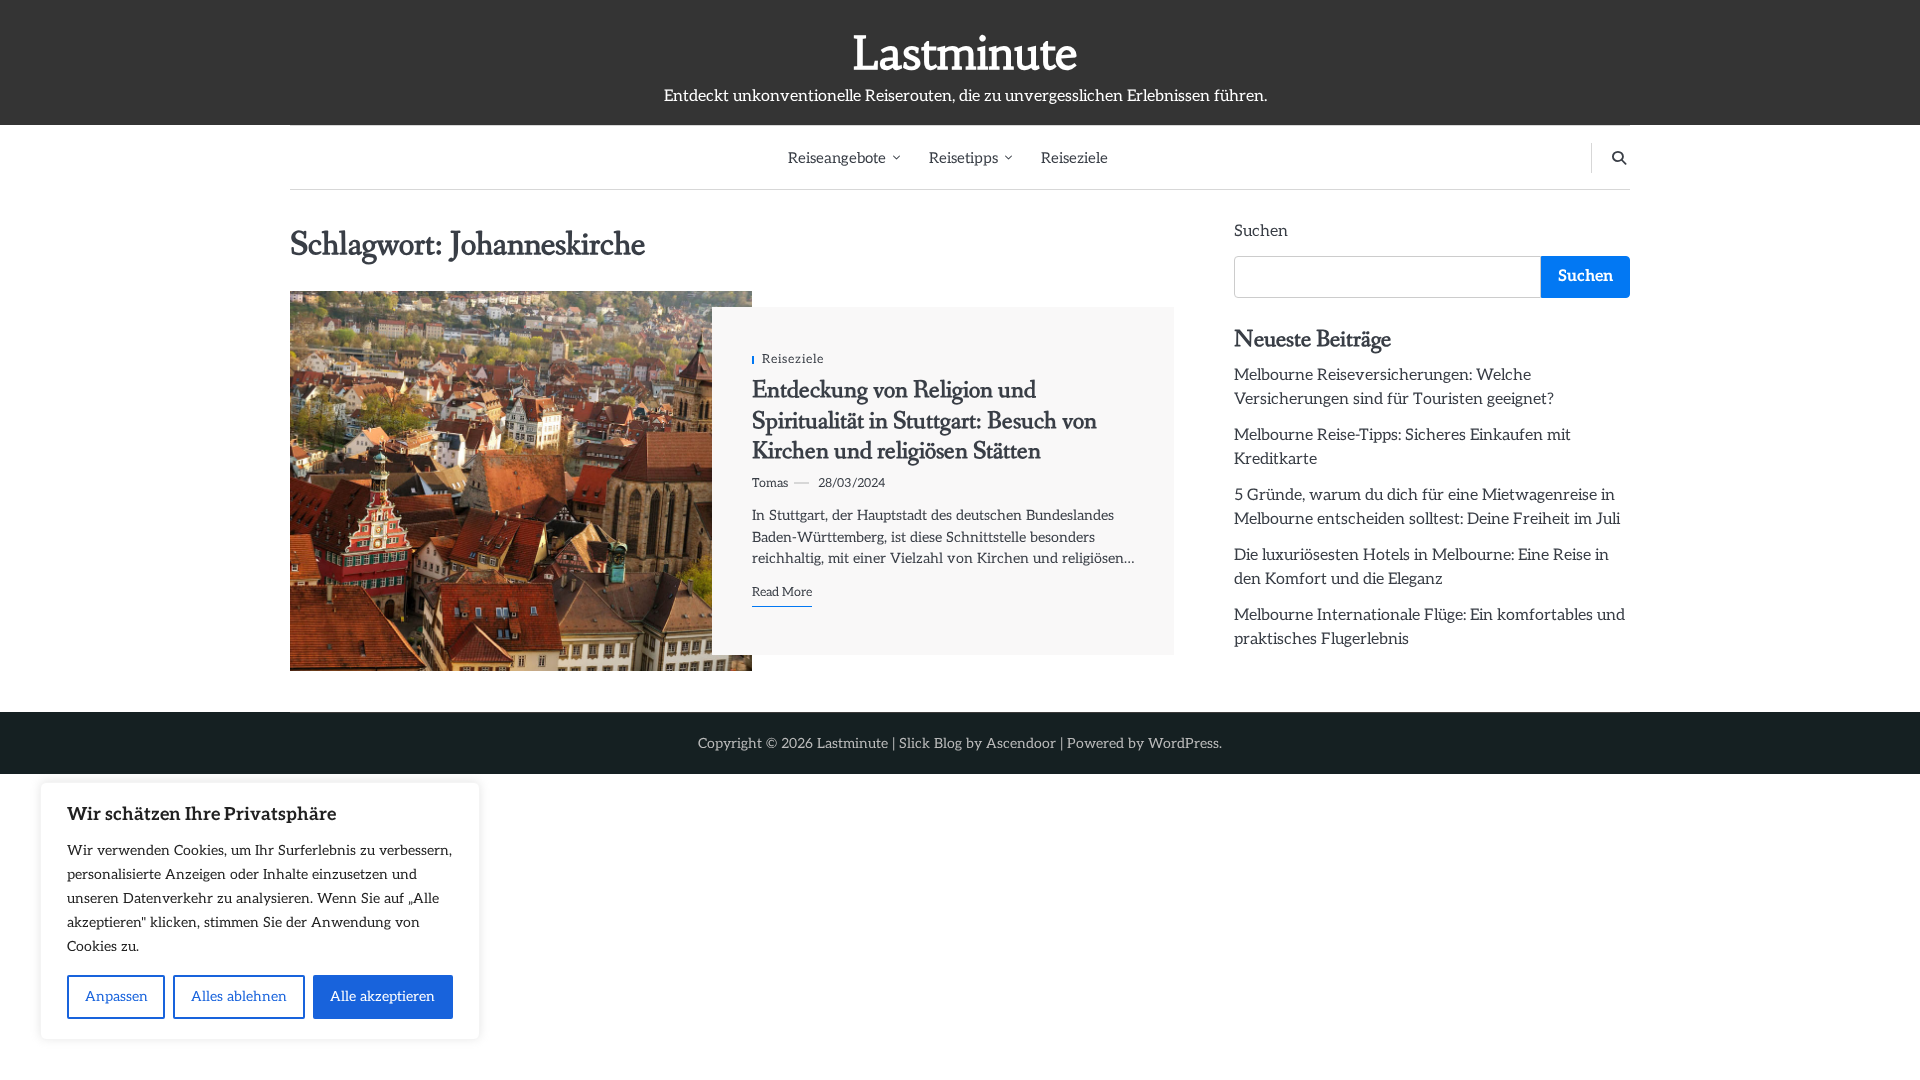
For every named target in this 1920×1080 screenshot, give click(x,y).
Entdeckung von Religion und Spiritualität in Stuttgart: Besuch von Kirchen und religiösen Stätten (924, 421)
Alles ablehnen (239, 996)
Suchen (1261, 231)
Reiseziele (1074, 158)
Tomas (770, 483)
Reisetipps (963, 158)
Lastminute (965, 53)
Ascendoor (1021, 743)
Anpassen (116, 996)
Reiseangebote (837, 158)
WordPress (1183, 743)
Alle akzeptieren (382, 996)
